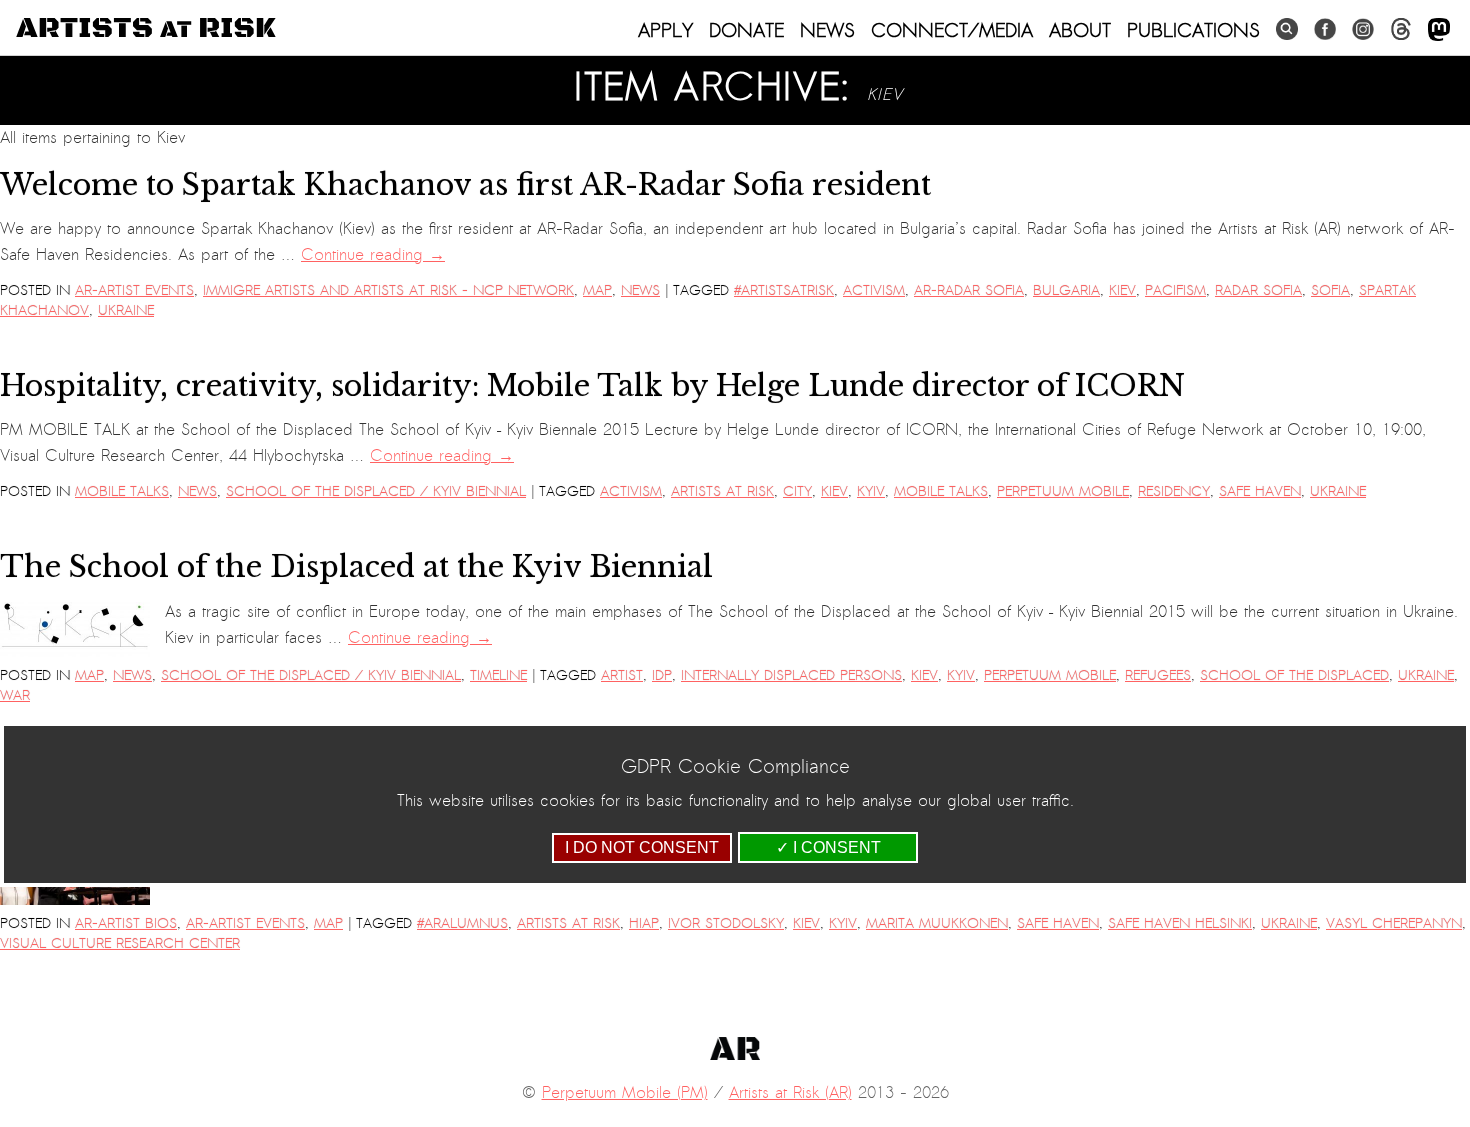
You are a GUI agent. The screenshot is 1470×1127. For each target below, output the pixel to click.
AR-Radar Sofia (969, 290)
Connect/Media (952, 30)
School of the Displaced (1294, 675)
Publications (1193, 30)
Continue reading (373, 255)
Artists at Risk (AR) (790, 1093)
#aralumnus (462, 923)
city (797, 491)
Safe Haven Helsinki (1180, 923)
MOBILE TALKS (122, 491)
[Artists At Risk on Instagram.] (1363, 29)
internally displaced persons (791, 675)
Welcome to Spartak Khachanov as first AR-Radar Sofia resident (465, 185)
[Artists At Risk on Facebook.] (1325, 29)
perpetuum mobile (1063, 491)
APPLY (665, 30)
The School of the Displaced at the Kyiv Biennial (356, 567)
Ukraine (126, 310)
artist (622, 675)
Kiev (1122, 290)
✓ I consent (828, 847)
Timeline (498, 675)
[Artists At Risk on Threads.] (1401, 29)
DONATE (746, 30)
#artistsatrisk (784, 290)
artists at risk (722, 491)
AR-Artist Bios (126, 923)
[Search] (1287, 29)
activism (874, 290)
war (15, 695)
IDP (662, 675)
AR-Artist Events (134, 290)
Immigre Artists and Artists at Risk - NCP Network (388, 290)
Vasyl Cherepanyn (1394, 923)
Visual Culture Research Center (120, 943)
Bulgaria (1066, 290)
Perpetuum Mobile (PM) (625, 1093)
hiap (644, 923)
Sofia (1330, 290)
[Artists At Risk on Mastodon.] (1439, 30)
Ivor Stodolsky (726, 923)
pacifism (1175, 290)
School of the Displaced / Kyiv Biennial (376, 491)
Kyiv (871, 491)
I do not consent (642, 847)
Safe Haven (1260, 491)
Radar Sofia (1258, 290)
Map (597, 290)
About (1080, 30)
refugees (1158, 675)
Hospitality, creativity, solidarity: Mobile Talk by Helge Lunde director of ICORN (592, 386)
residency (1174, 491)
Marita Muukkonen (937, 923)
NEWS (827, 30)
